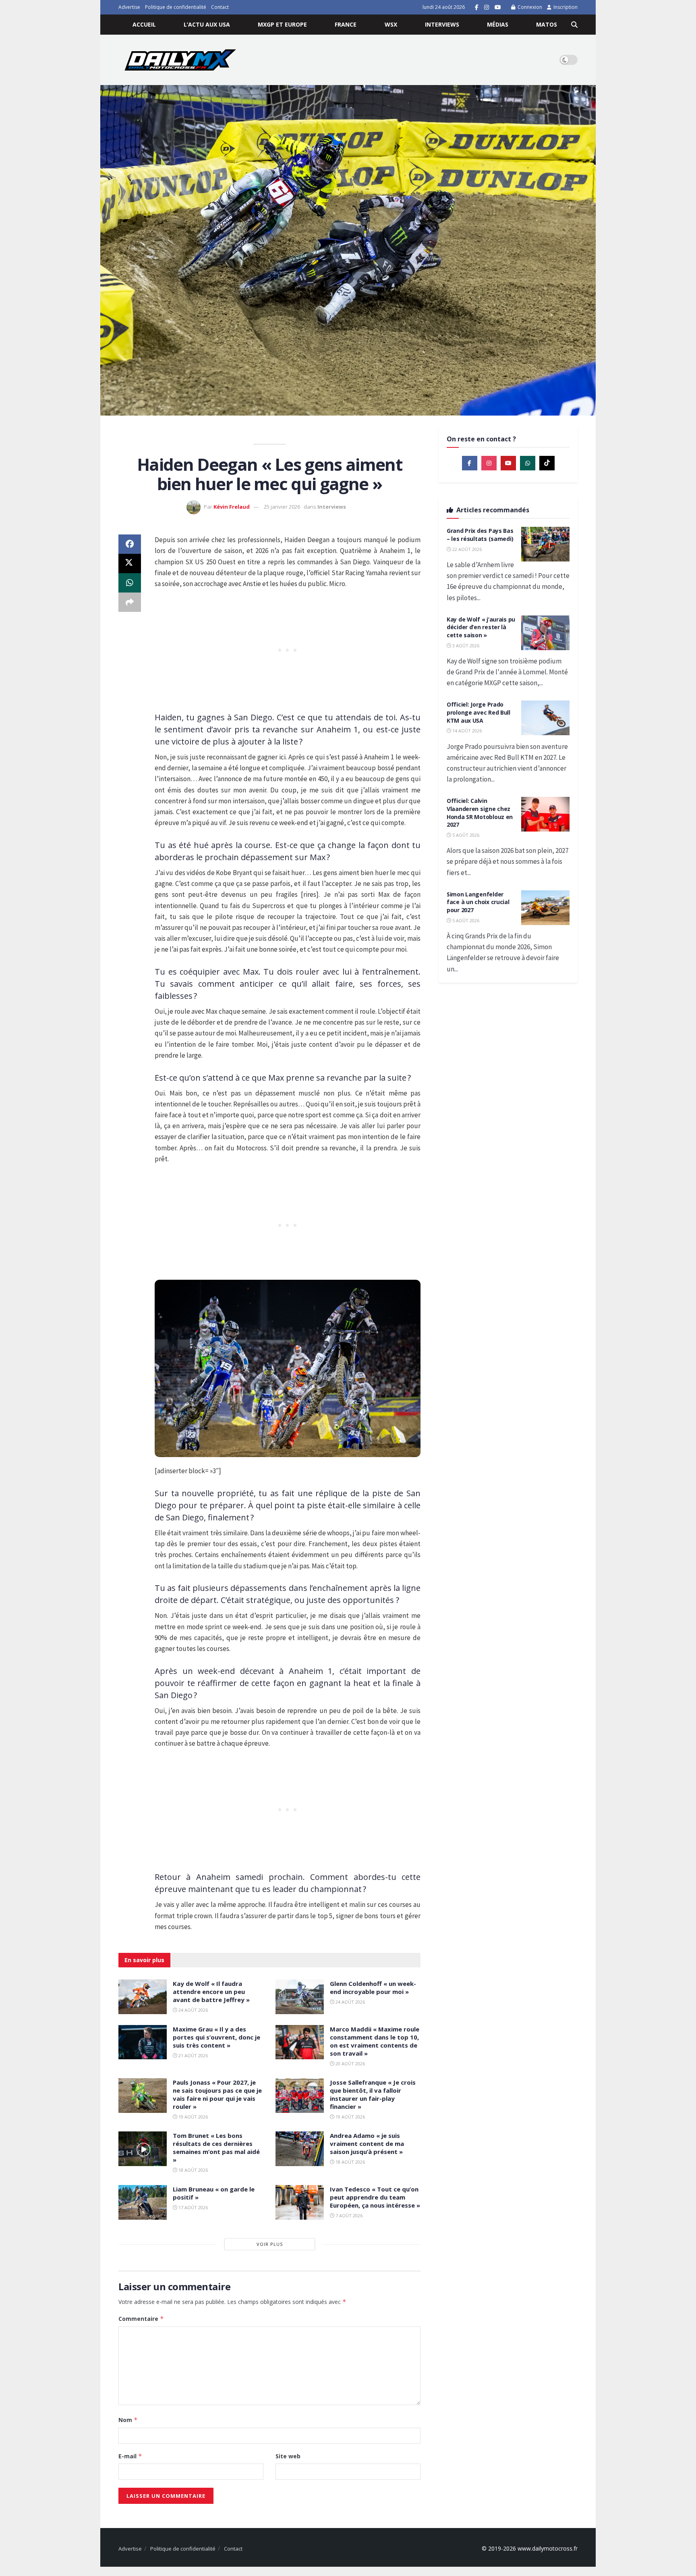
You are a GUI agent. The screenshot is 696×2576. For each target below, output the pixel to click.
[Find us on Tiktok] (547, 463)
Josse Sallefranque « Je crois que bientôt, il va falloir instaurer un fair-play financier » (373, 2094)
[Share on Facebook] (130, 544)
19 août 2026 (193, 2117)
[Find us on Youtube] (498, 7)
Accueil (144, 24)
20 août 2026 (350, 2064)
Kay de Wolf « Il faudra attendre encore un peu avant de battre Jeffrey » (211, 1992)
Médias (498, 24)
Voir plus (270, 2244)
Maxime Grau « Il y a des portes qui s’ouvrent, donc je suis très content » (216, 2037)
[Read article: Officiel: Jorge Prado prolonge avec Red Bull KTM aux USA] (545, 718)
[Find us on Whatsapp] (528, 463)
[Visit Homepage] (180, 60)
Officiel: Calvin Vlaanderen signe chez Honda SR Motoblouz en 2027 (480, 813)
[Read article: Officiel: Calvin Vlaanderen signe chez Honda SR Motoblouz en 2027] (545, 814)
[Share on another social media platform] (130, 602)
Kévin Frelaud (232, 507)
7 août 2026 (348, 2215)
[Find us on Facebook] (477, 7)
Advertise (129, 7)
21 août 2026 (193, 2055)
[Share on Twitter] (130, 563)
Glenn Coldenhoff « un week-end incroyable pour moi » (373, 1988)
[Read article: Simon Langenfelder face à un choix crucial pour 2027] (545, 908)
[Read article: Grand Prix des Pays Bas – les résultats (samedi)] (545, 544)
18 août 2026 (193, 2170)
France (346, 24)
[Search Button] (574, 25)
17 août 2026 (193, 2207)
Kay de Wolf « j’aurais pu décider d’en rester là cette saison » (481, 627)
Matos (547, 24)
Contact (220, 7)
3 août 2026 (465, 646)
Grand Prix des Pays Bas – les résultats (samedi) (480, 535)
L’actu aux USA (207, 24)
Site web (288, 2456)
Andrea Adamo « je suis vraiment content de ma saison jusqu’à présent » (367, 2144)
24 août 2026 (193, 2010)
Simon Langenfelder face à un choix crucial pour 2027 (478, 902)
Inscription (565, 7)
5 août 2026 (465, 835)
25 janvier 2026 (282, 507)
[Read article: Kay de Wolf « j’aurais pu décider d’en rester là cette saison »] (545, 633)
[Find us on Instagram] (487, 7)
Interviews (442, 24)
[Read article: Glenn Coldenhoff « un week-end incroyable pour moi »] (300, 1997)
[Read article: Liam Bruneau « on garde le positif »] (143, 2202)
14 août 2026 (466, 731)
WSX (391, 24)
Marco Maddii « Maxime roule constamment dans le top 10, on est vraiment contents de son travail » (375, 2041)
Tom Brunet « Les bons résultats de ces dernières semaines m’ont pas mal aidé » (216, 2148)
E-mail (130, 2456)
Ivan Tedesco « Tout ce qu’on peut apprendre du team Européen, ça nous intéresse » (375, 2197)
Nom (128, 2420)
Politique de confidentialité (176, 7)
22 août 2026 (466, 549)
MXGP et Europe (282, 24)
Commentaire (141, 2319)
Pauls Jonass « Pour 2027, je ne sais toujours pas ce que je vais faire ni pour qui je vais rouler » (217, 2094)
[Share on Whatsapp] (130, 583)
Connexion (529, 7)
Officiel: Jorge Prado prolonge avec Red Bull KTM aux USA (478, 712)
